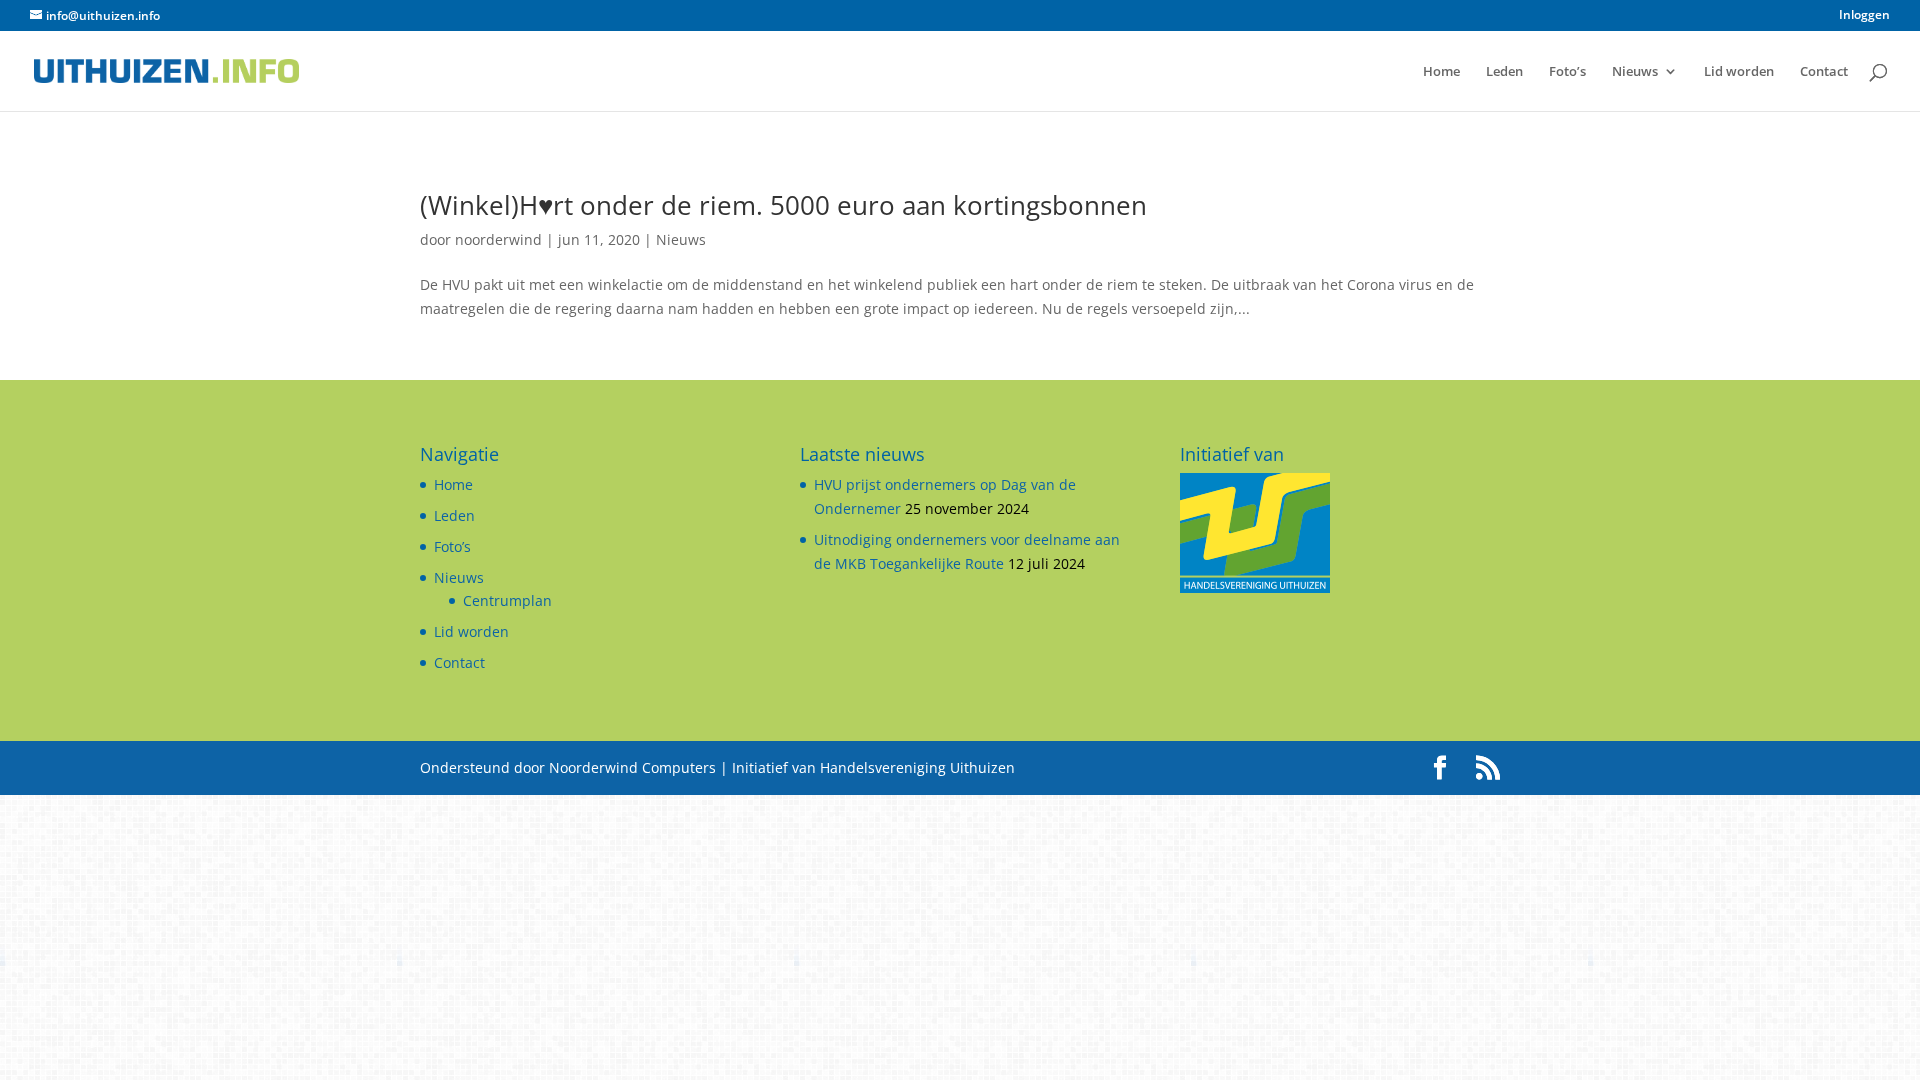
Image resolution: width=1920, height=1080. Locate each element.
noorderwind (498, 239)
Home (1441, 72)
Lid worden (1739, 72)
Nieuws (1635, 72)
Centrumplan (507, 600)
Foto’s (1567, 72)
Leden (1504, 72)
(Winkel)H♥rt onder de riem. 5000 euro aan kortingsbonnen (783, 205)
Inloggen (1864, 16)
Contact (1824, 72)
